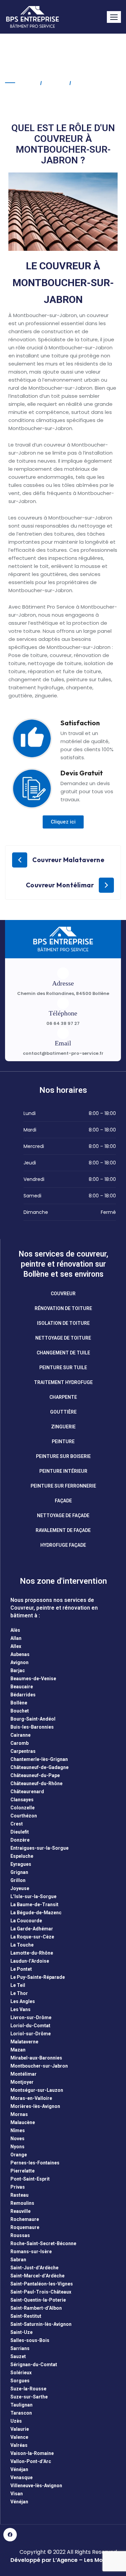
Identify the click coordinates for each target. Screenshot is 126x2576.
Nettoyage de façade (63, 1515)
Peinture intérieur (63, 1471)
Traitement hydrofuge (63, 1382)
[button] (114, 17)
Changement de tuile (63, 1353)
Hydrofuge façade (63, 1545)
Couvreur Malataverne (68, 860)
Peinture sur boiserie (63, 1456)
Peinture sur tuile (63, 1368)
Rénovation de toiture (63, 1308)
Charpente (63, 1397)
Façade (63, 1501)
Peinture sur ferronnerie (63, 1486)
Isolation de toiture (63, 1323)
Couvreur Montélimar (60, 885)
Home (28, 83)
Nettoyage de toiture (63, 1338)
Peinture (63, 1441)
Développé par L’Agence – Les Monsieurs (67, 2560)
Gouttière (63, 1412)
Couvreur (63, 1294)
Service (55, 83)
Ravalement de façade (63, 1530)
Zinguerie (63, 1427)
